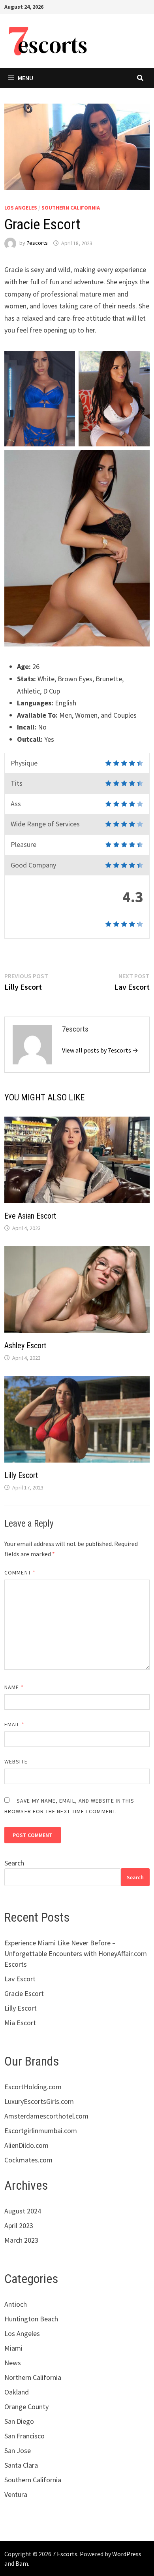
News (13, 2363)
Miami (13, 2348)
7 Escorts (65, 2554)
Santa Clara (21, 2465)
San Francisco (24, 2436)
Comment (20, 1572)
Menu (25, 78)
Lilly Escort (21, 1475)
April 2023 (19, 2225)
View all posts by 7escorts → (100, 1050)
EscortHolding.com (33, 2087)
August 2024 (23, 2211)
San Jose (18, 2450)
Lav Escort (20, 1979)
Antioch (16, 2304)
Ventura (16, 2494)
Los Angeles (21, 208)
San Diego (19, 2421)
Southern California (71, 208)
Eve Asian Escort (30, 1216)
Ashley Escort (25, 1346)
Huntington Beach (31, 2319)
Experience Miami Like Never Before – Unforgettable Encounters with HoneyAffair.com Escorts (76, 1953)
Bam (22, 2563)
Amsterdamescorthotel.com (46, 2116)
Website (16, 1761)
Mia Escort (20, 2023)
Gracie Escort (24, 1993)
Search (14, 1863)
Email (14, 1724)
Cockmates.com (28, 2160)
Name (14, 1687)
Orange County (26, 2407)
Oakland (17, 2392)
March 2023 (21, 2240)
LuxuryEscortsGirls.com (39, 2101)
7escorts (37, 243)
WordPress (127, 2554)
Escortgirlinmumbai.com (41, 2131)
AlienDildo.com (26, 2145)
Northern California (33, 2377)
